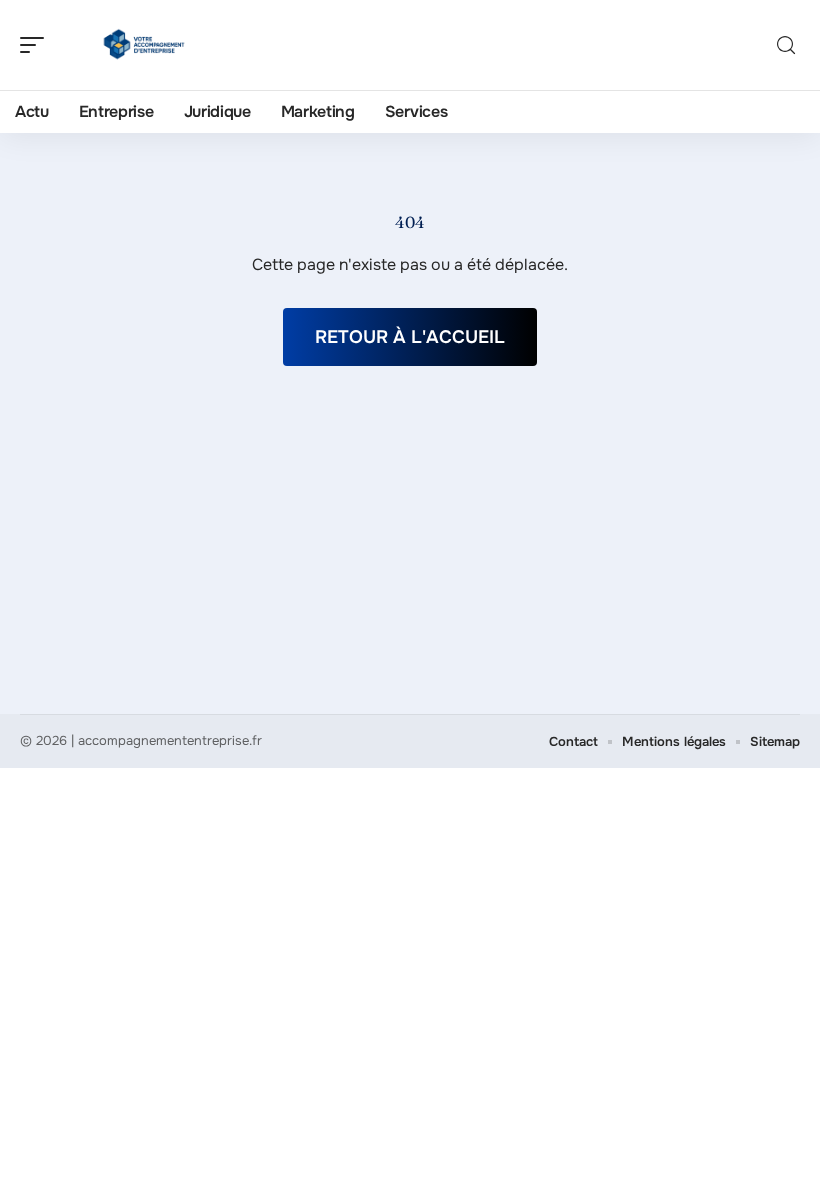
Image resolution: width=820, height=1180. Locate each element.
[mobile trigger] (37, 45)
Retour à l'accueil (410, 337)
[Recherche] (786, 45)
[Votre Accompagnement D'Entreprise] (144, 45)
